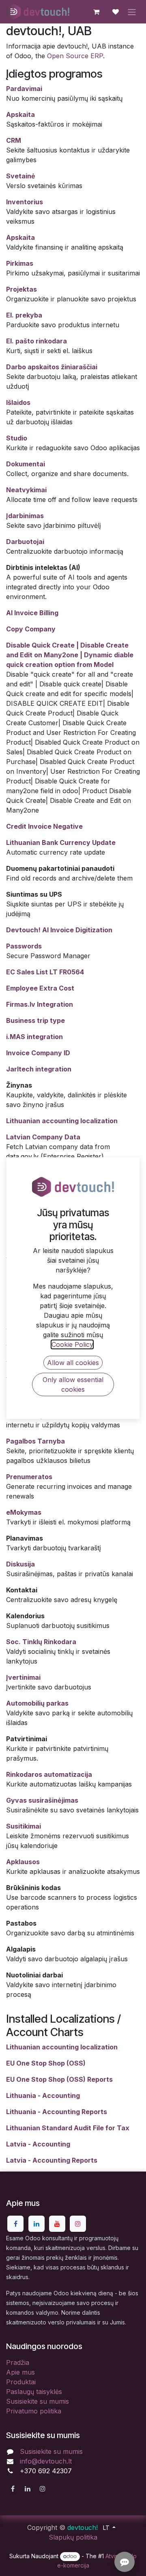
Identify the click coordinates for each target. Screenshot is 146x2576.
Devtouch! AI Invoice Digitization (59, 930)
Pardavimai (24, 89)
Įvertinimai (23, 1677)
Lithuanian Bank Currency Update (61, 842)
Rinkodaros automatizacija (49, 1774)
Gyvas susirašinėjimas (42, 1800)
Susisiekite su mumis (38, 2401)
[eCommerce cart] (96, 12)
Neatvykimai (26, 490)
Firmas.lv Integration (40, 1004)
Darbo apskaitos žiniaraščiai (52, 367)
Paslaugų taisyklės (34, 2392)
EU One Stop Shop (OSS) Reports (59, 2079)
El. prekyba (24, 315)
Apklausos (23, 1862)
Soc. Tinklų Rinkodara (41, 1642)
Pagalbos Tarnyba (35, 1441)
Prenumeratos (29, 1477)
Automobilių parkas (37, 1703)
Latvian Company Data (43, 1137)
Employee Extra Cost (40, 988)
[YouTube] (57, 2224)
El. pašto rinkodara (36, 341)
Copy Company (31, 629)
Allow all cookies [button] (73, 1363)
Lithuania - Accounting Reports (57, 2112)
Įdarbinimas (25, 516)
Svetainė (21, 176)
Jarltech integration (39, 1069)
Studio (17, 438)
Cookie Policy (72, 1344)
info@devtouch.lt (46, 2461)
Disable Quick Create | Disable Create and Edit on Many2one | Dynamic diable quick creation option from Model (70, 655)
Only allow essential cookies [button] (73, 1384)
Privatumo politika (34, 2411)
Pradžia (18, 2362)
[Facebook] (15, 2224)
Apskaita (20, 114)
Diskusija (20, 1564)
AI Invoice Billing (32, 613)
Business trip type (35, 1020)
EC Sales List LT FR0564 (45, 972)
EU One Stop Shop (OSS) (46, 2063)
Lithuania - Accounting (43, 2096)
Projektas (21, 289)
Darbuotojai (25, 542)
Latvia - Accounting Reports (52, 2160)
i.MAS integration (34, 1037)
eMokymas (24, 1512)
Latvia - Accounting (38, 2144)
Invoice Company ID (38, 1053)
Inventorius (25, 202)
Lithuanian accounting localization (62, 1121)
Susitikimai (24, 1826)
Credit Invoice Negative (44, 826)
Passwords (24, 946)
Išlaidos (18, 402)
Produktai (21, 2382)
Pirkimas (20, 263)
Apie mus (20, 2372)
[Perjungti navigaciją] (132, 12)
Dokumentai (26, 464)
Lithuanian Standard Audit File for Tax (68, 2128)
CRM (14, 140)
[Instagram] (78, 2224)
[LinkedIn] (36, 2224)
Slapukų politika (73, 2537)
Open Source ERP (75, 56)
